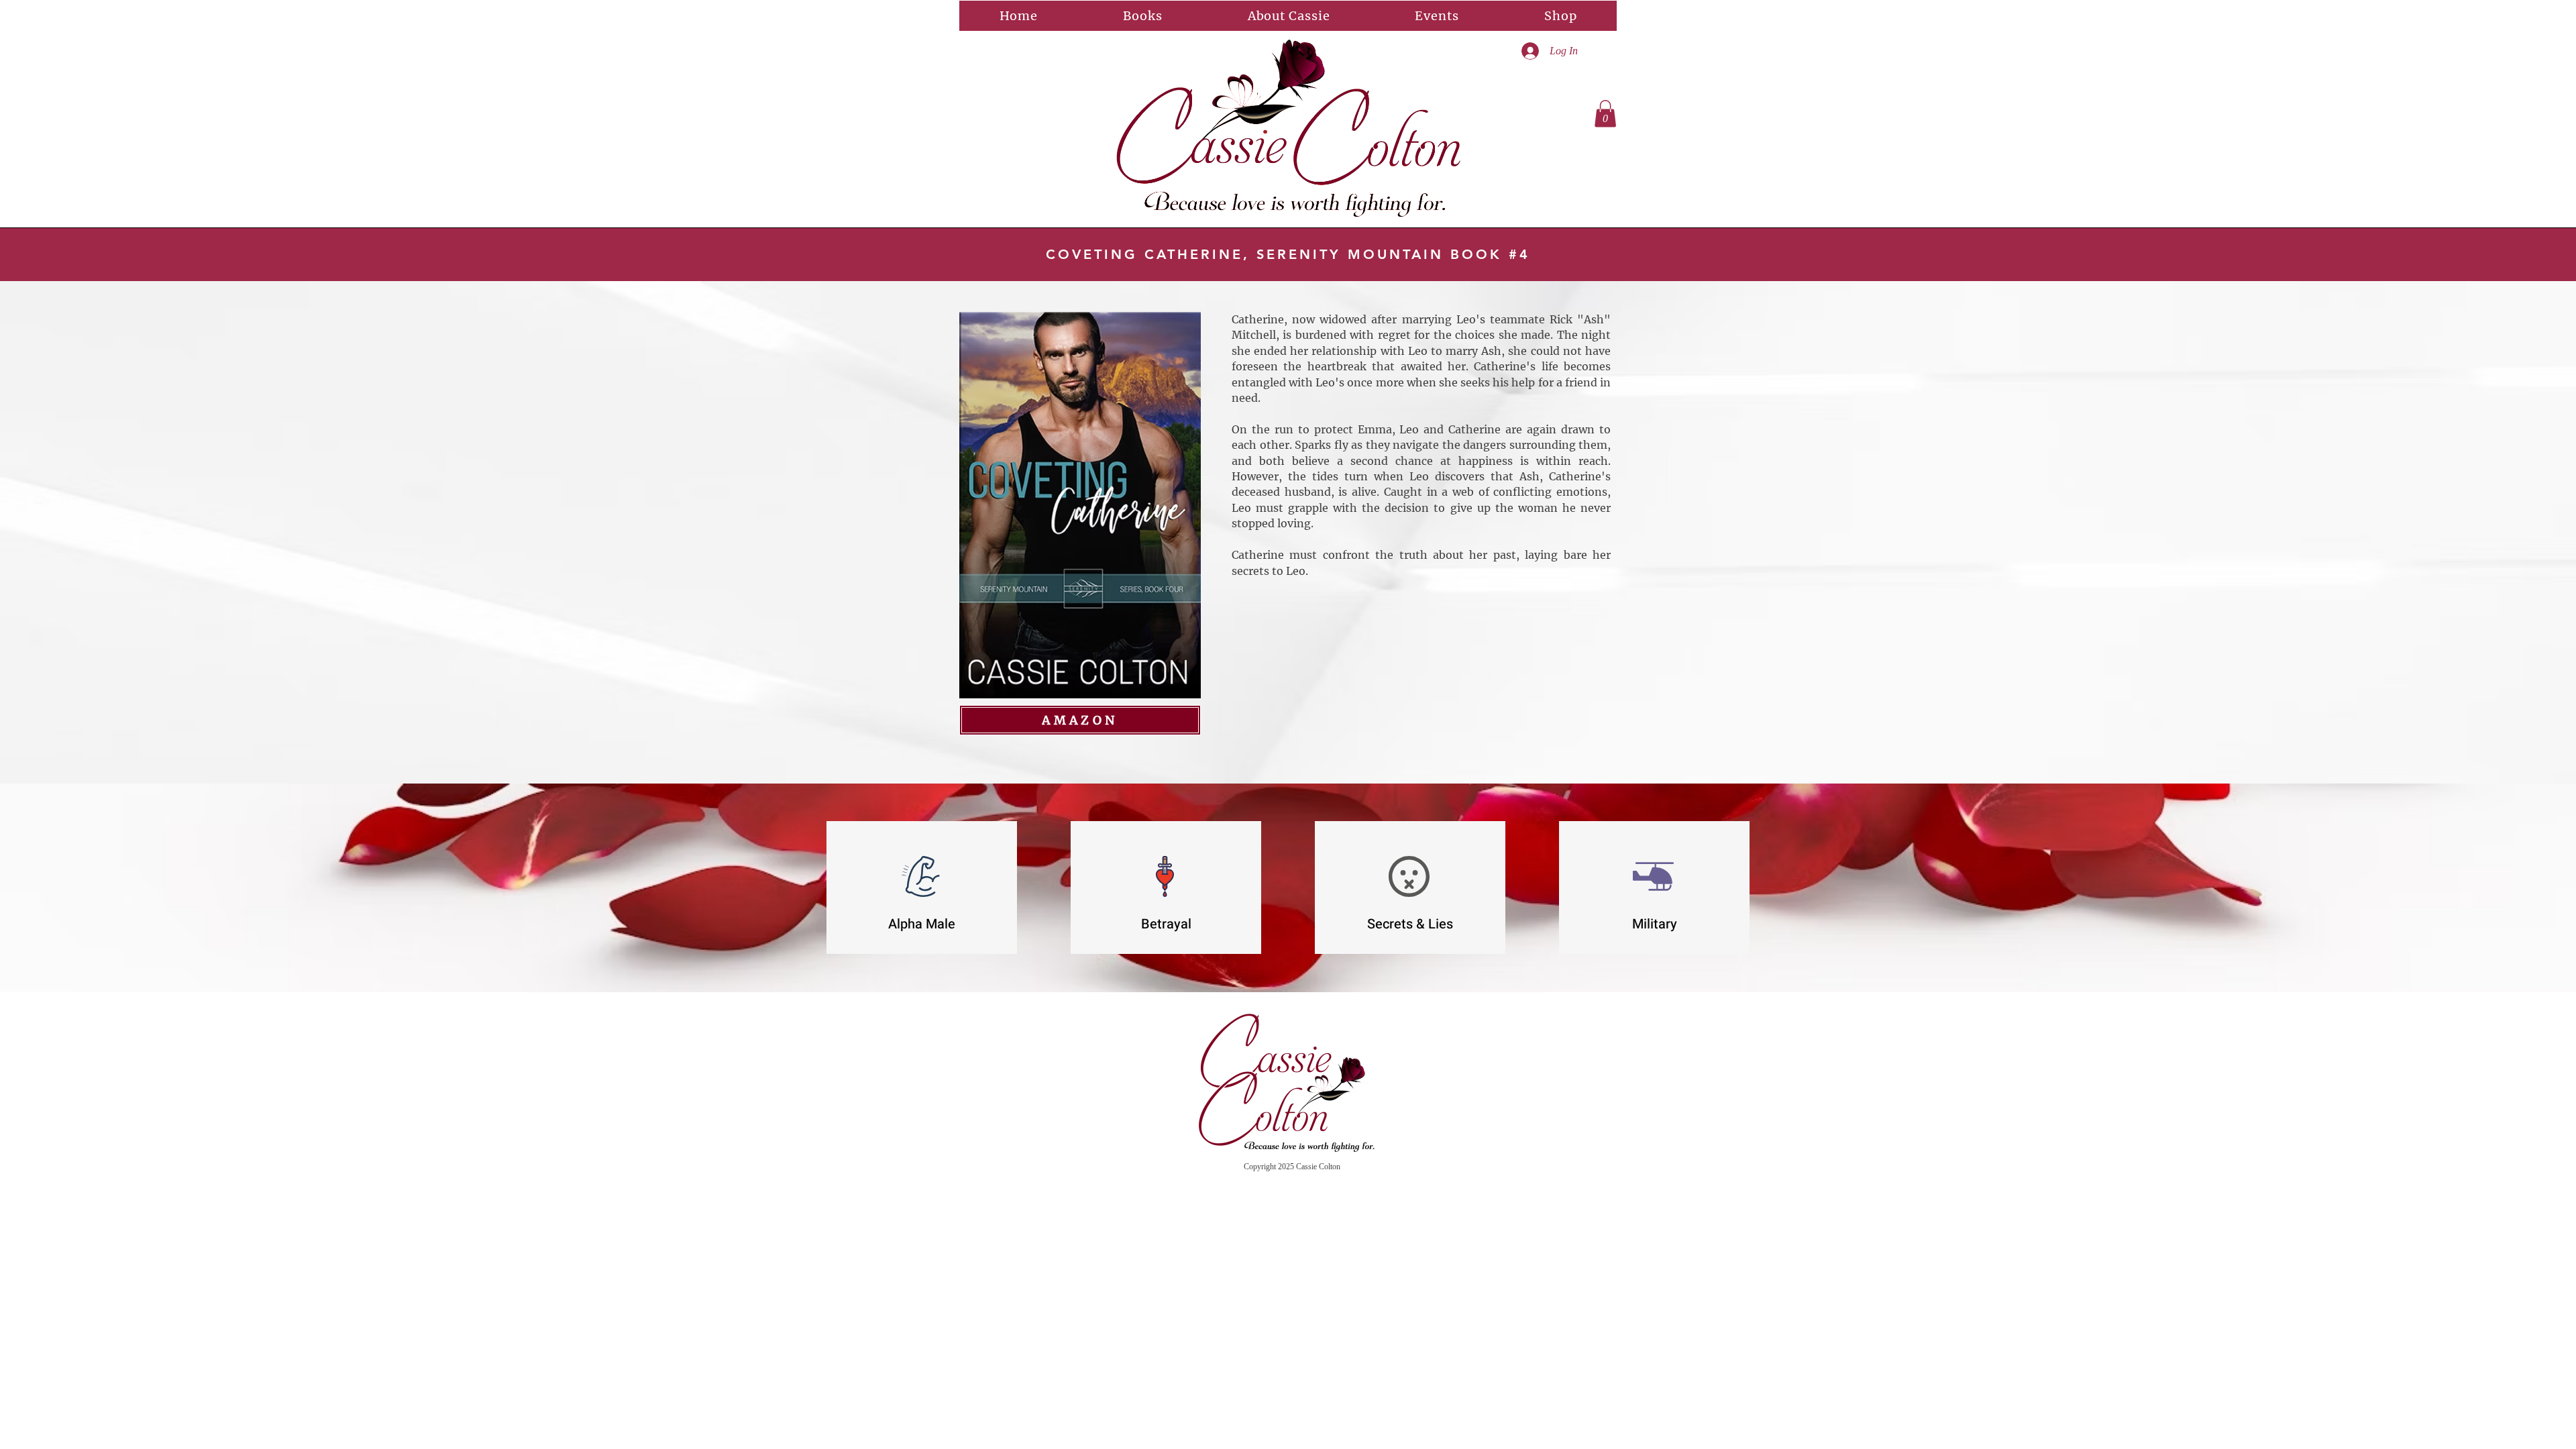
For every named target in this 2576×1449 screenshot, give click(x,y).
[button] (1605, 114)
